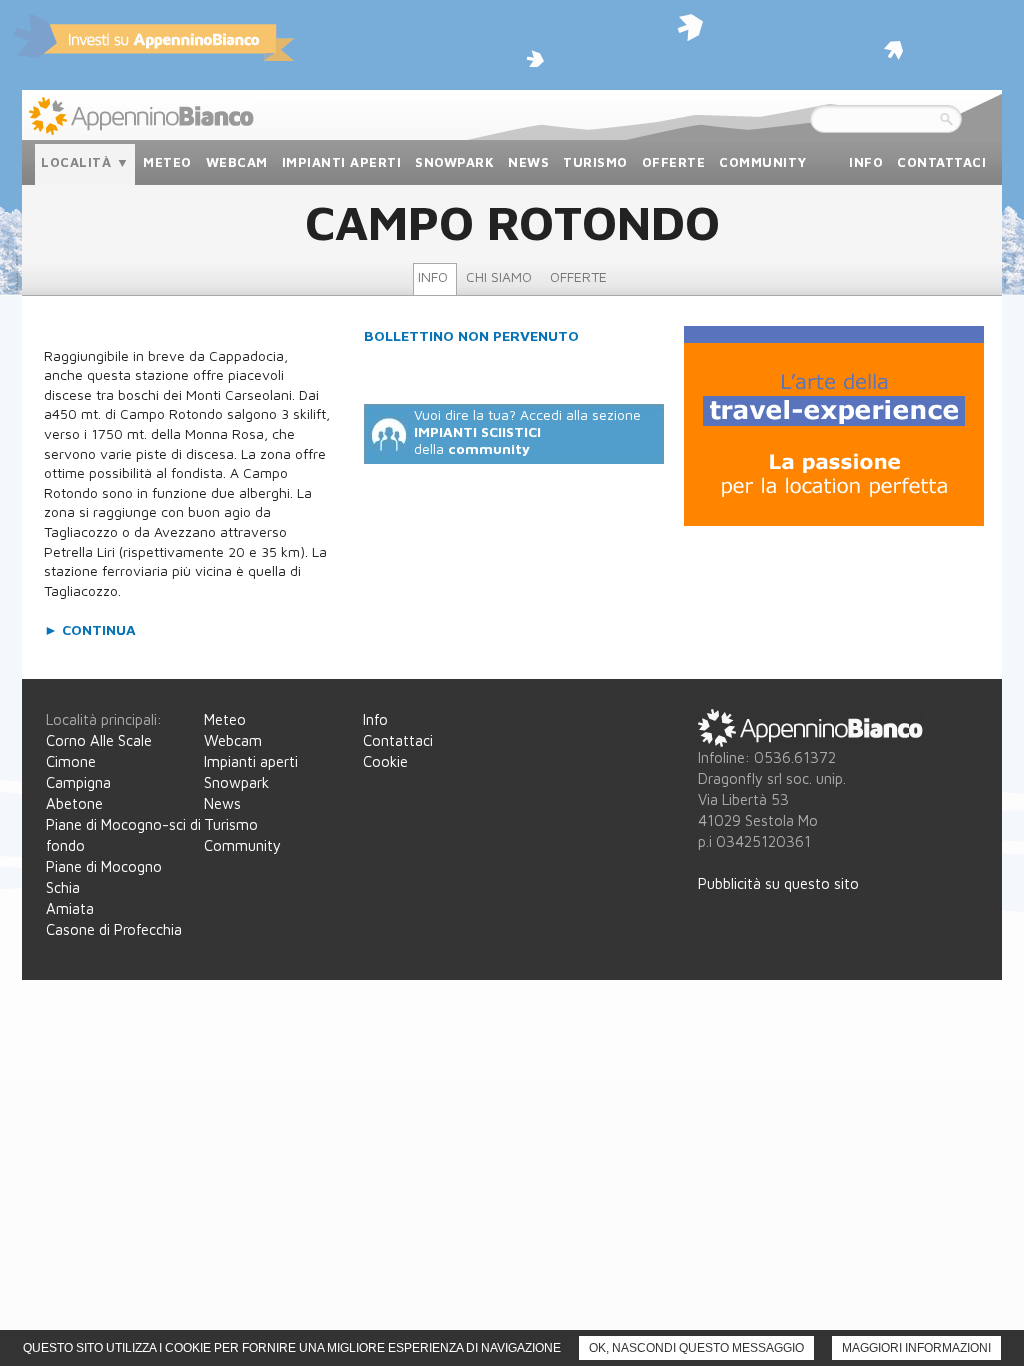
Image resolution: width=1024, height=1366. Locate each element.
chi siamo (499, 276)
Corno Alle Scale (99, 740)
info (866, 162)
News (222, 803)
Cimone (71, 761)
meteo (167, 162)
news (528, 162)
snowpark (454, 162)
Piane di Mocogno (104, 866)
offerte (674, 162)
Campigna (78, 782)
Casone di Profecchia (114, 929)
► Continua (90, 629)
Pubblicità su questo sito (778, 883)
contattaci (941, 162)
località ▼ (85, 162)
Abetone (74, 803)
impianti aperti (342, 162)
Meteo (225, 719)
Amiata (70, 908)
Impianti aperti (251, 761)
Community (242, 845)
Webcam (233, 740)
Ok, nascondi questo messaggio (696, 1348)
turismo (595, 162)
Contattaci (398, 740)
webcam (237, 162)
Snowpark (236, 782)
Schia (63, 887)
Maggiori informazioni (916, 1348)
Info (375, 719)
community (763, 162)
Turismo (231, 824)
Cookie (385, 761)
